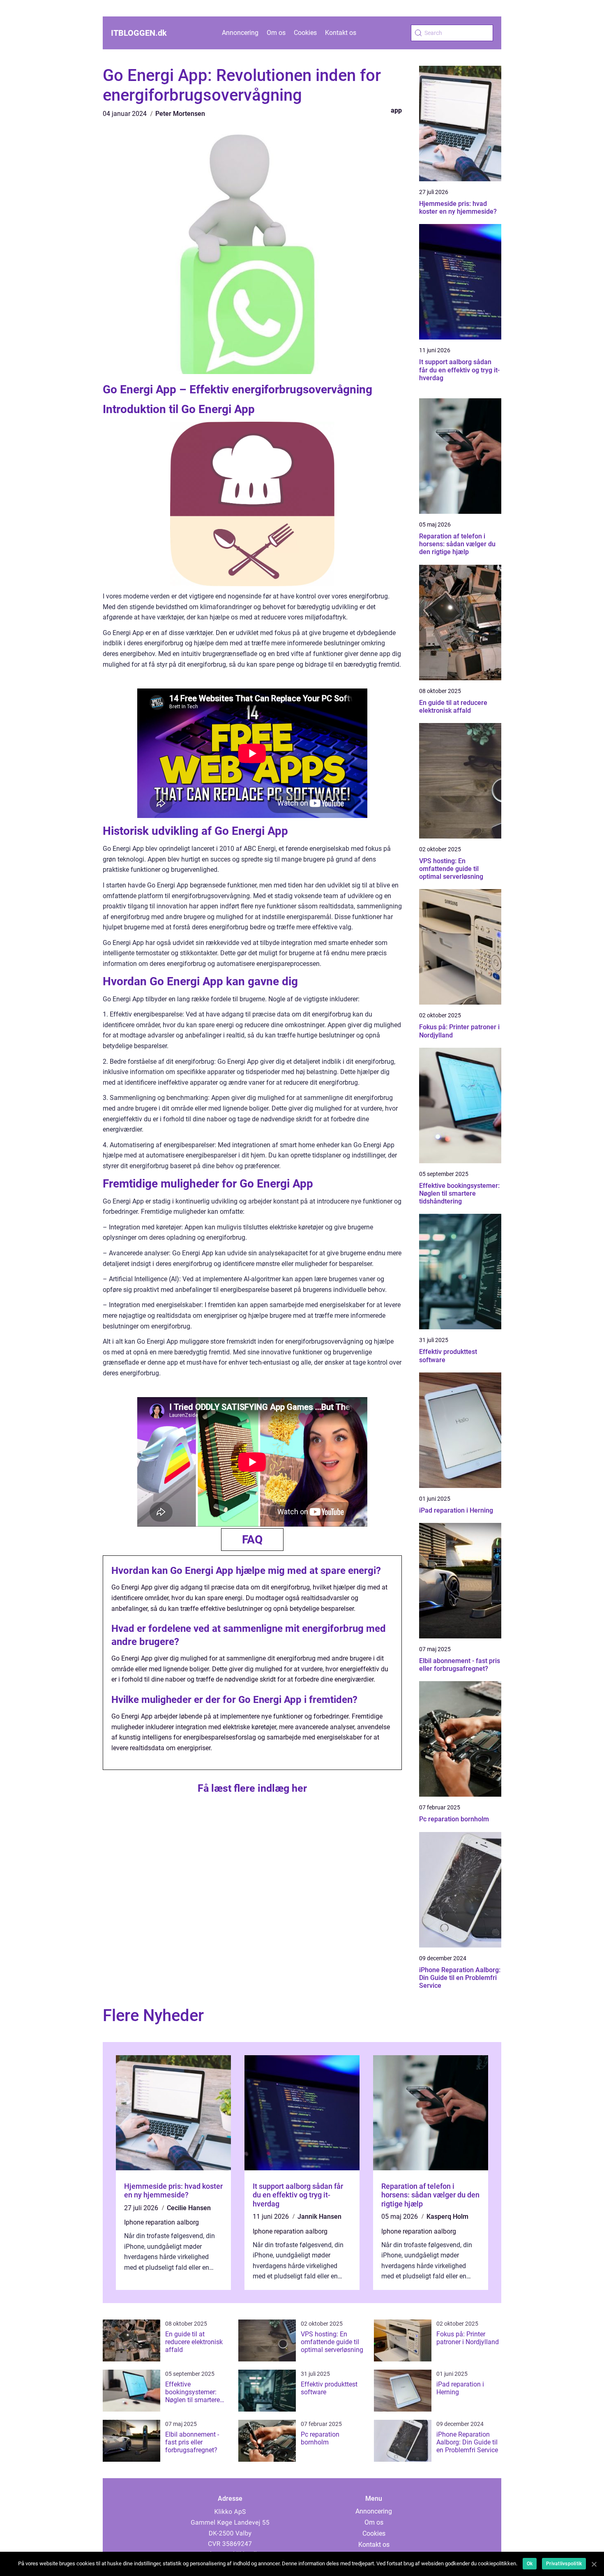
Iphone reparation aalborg (161, 2222)
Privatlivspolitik (564, 2564)
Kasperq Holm (447, 2217)
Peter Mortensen (180, 114)
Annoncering (240, 33)
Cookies (305, 33)
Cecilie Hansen (189, 2208)
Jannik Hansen (319, 2217)
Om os (276, 33)
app (396, 110)
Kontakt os (341, 33)
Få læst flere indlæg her (252, 1788)
